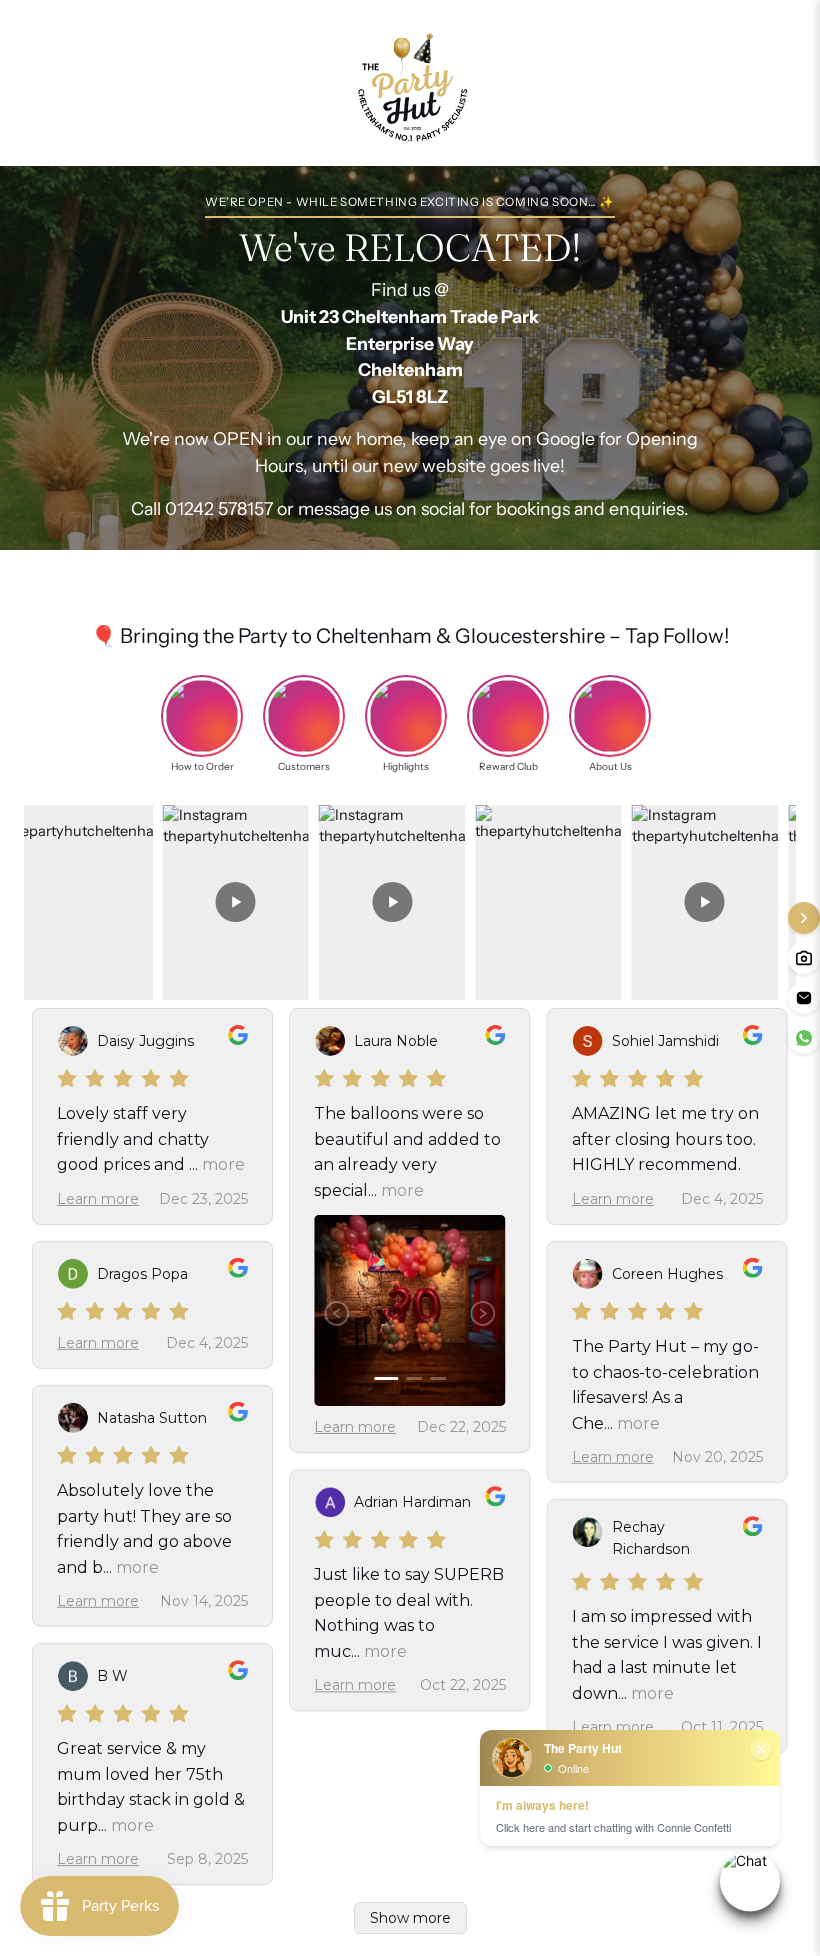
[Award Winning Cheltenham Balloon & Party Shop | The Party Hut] (410, 83)
